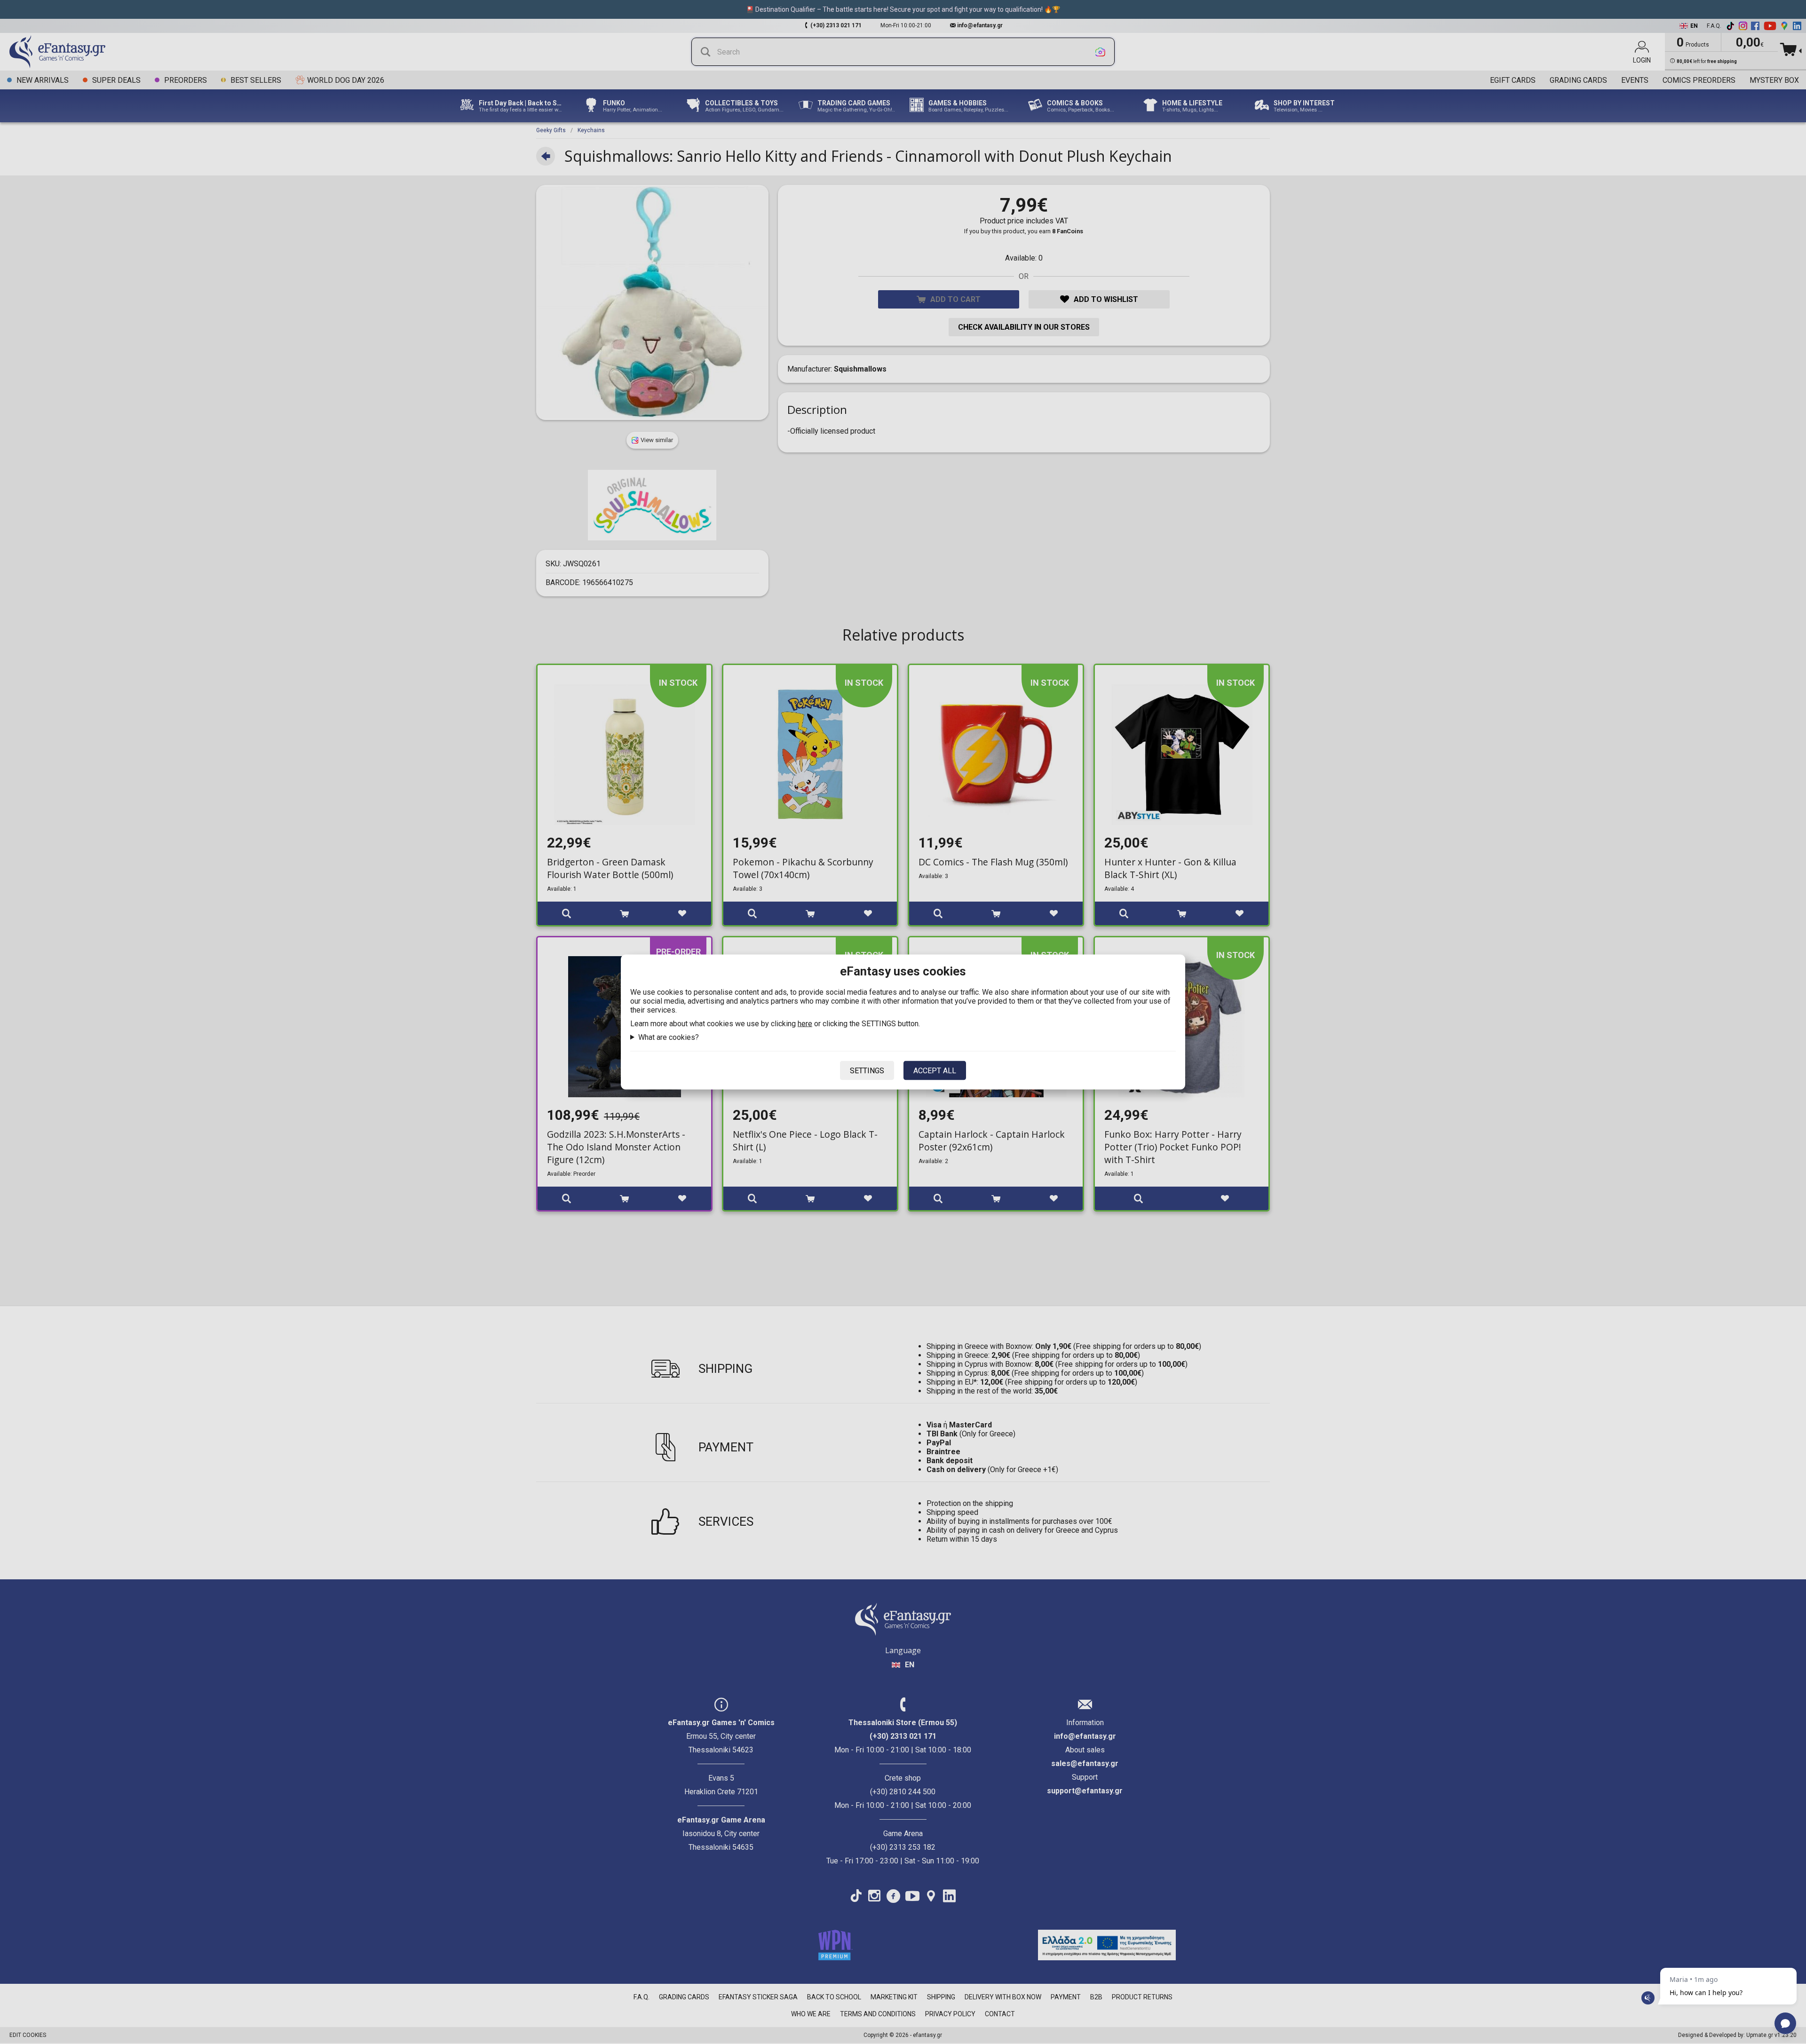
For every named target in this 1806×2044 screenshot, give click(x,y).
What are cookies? (669, 1037)
